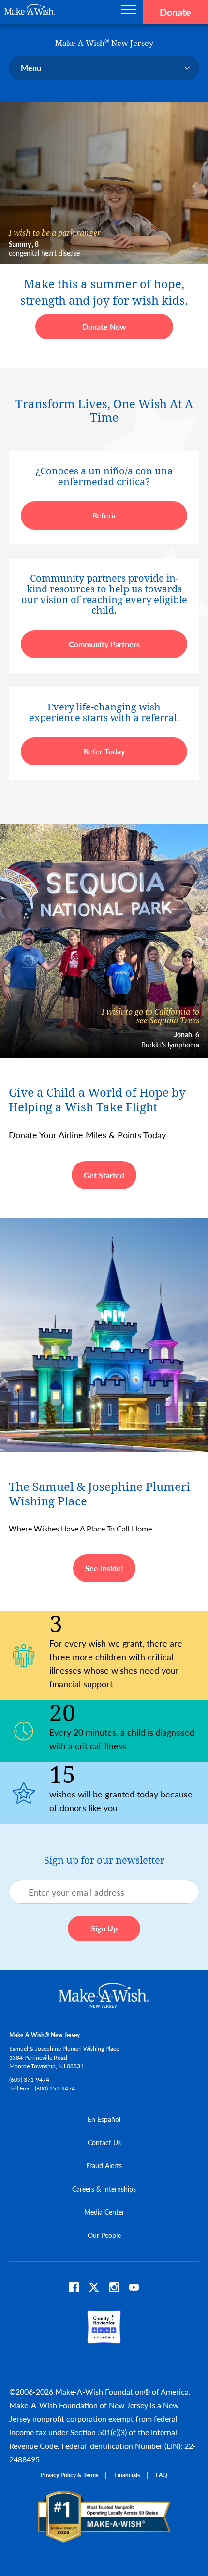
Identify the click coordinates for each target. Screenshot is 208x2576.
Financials (127, 2475)
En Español (104, 2119)
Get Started (104, 1175)
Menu (31, 67)
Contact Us (104, 2142)
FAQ (162, 2475)
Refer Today (104, 751)
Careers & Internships (104, 2189)
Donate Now (104, 327)
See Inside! (104, 1568)
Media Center (104, 2212)
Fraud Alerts (104, 2165)
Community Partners (104, 644)
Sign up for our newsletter (104, 1860)
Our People (104, 2235)
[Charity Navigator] (104, 2339)
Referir (104, 515)
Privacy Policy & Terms (69, 2475)
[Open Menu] (129, 12)
